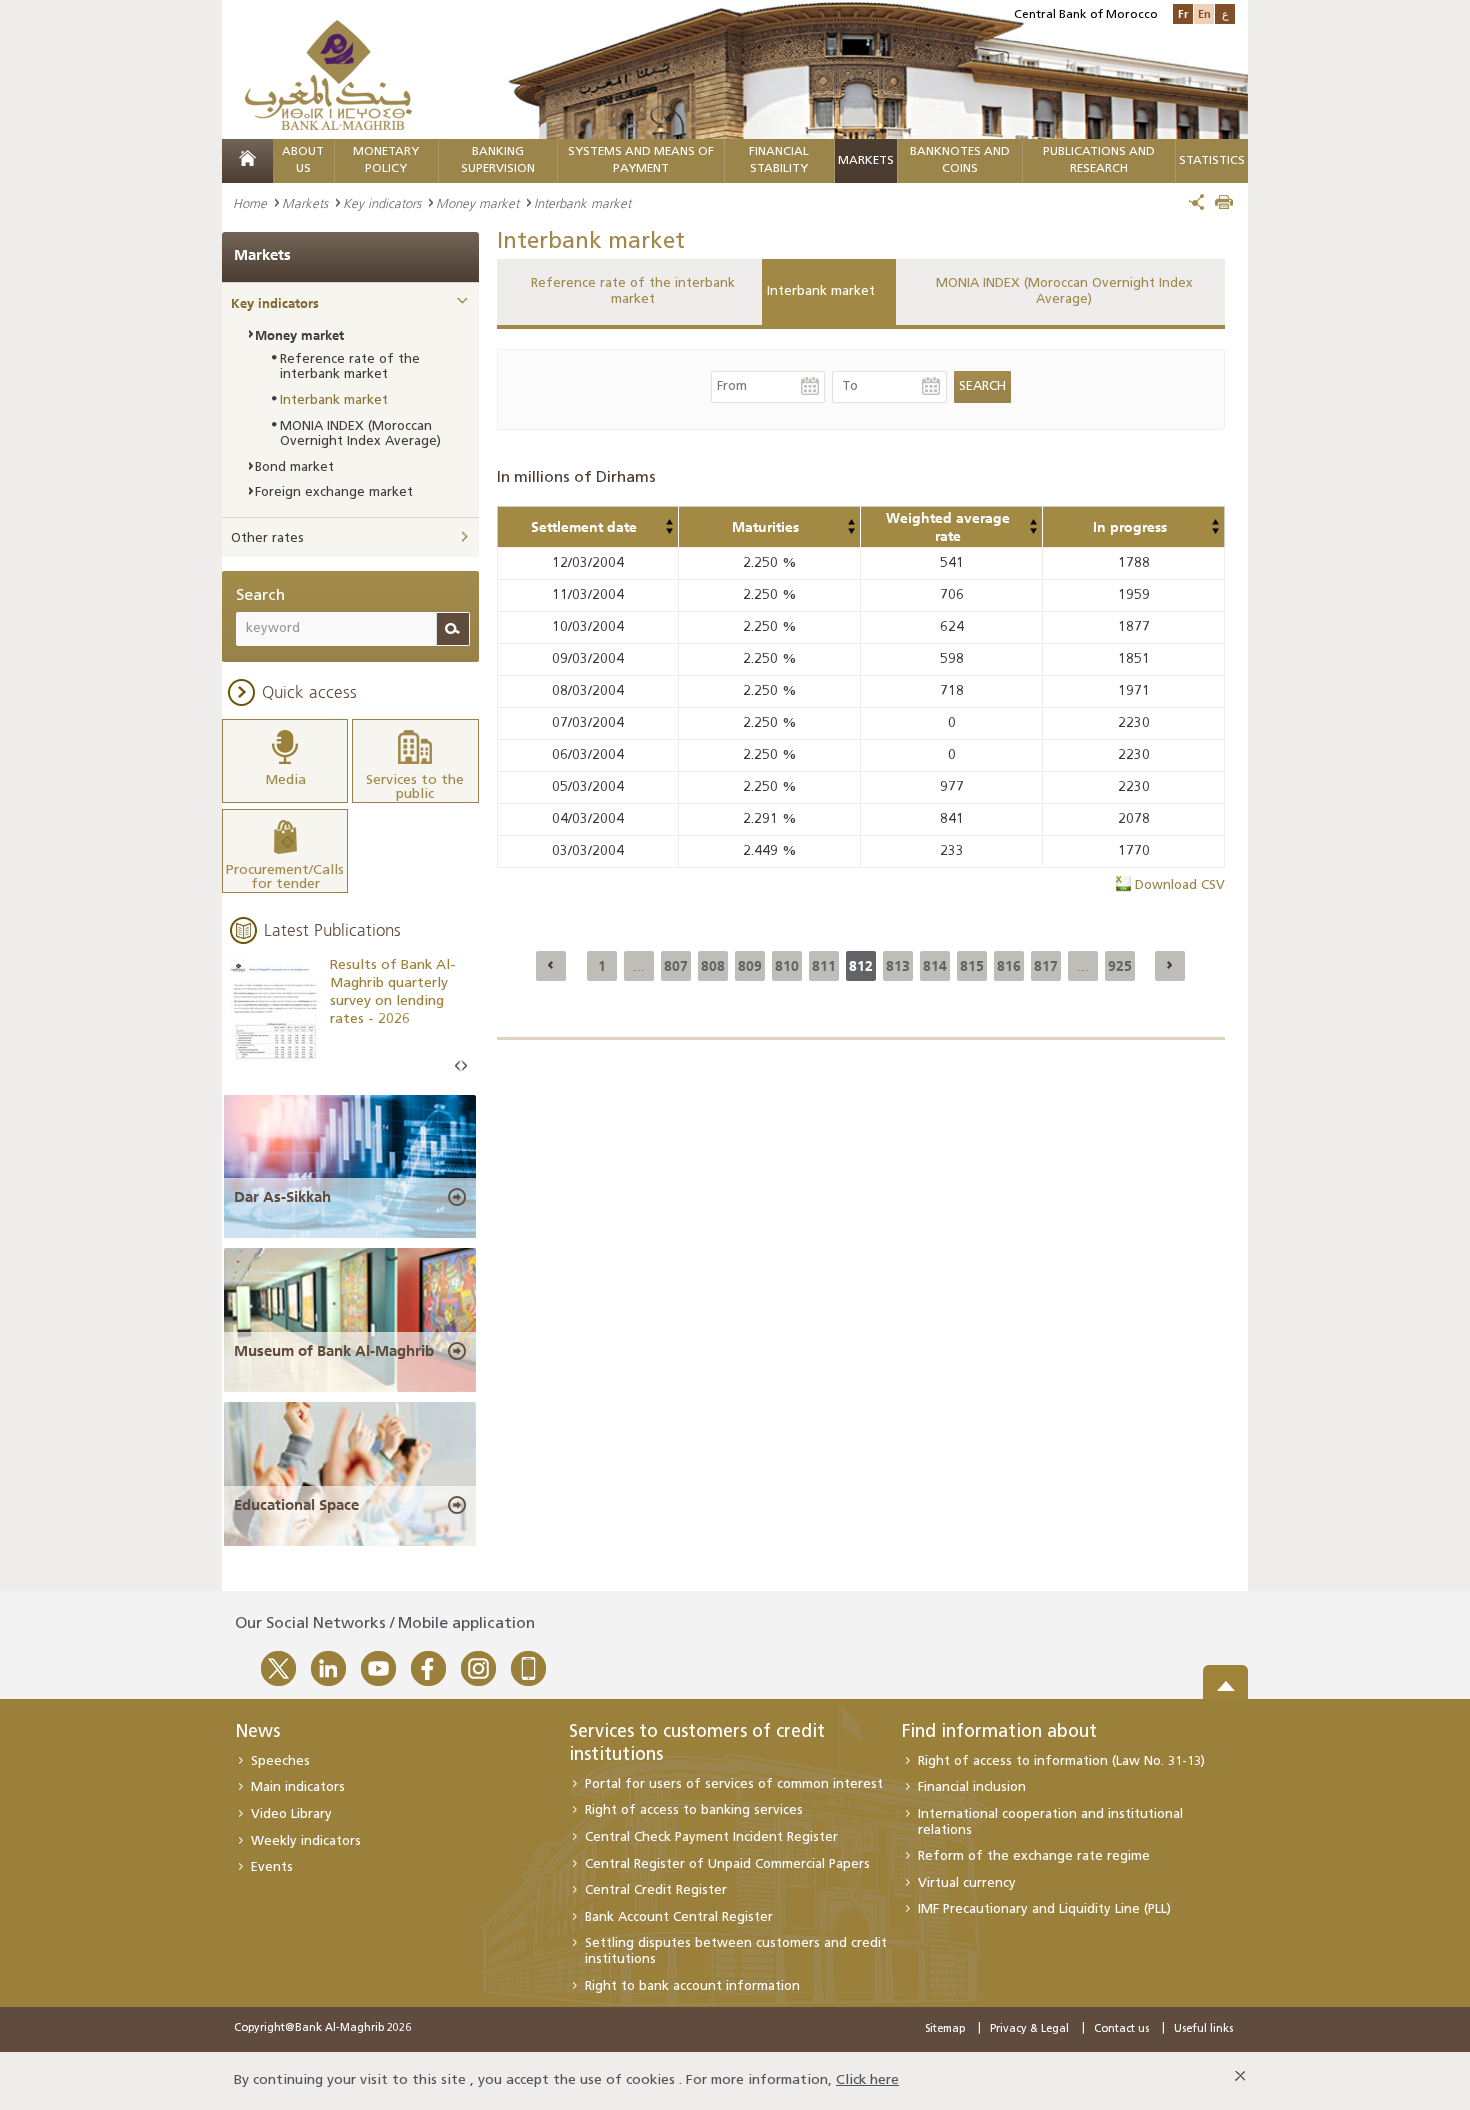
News (257, 1733)
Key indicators (382, 203)
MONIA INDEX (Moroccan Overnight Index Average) (1064, 291)
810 (787, 966)
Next (464, 1066)
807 (676, 966)
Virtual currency (967, 1883)
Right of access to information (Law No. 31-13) (1061, 1761)
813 (898, 966)
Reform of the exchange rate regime (1034, 1856)
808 (713, 966)
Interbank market (821, 291)
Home (250, 203)
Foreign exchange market (334, 492)
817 (1046, 966)
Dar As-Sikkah (282, 1197)
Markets (866, 161)
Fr (1183, 13)
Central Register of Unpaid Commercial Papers (727, 1864)
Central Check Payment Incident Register (711, 1837)
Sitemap (945, 2029)
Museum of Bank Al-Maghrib (334, 1351)
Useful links (1203, 2029)
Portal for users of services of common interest (734, 1784)
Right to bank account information (692, 1986)
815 (972, 966)
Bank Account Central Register (679, 1917)
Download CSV (1180, 885)
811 (824, 966)
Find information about (999, 1733)
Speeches (280, 1761)
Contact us (1121, 2029)
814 (935, 966)
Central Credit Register (656, 1890)
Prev (458, 1066)
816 (1009, 966)
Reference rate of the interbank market (633, 291)
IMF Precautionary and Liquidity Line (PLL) (1044, 1909)
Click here (867, 2080)
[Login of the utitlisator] (669, 522)
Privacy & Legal (1029, 2029)
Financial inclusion (972, 1787)
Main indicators (298, 1787)
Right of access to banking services (694, 1810)
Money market (477, 203)
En (1204, 13)
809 (750, 966)
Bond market (294, 467)
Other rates (267, 538)
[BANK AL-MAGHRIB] (328, 74)
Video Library (291, 1814)
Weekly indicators (306, 1841)
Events (272, 1867)
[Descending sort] (669, 531)
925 (1120, 966)
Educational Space (296, 1505)
